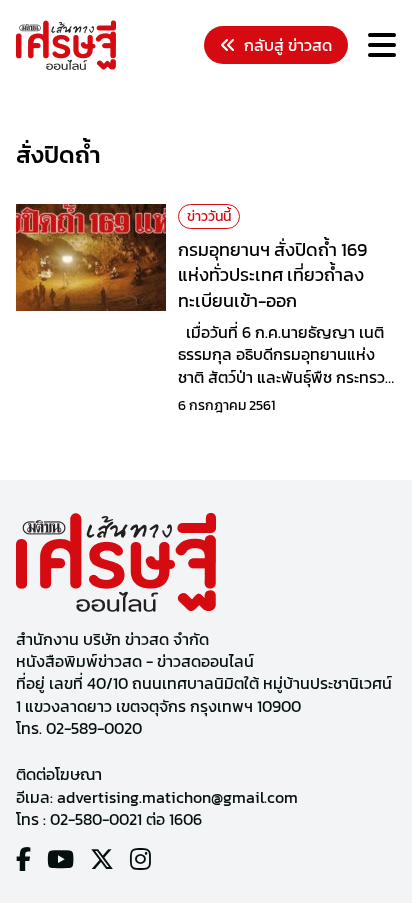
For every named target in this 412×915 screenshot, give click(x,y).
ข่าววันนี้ (209, 216)
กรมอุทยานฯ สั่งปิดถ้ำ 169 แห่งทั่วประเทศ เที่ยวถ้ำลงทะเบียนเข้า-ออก (272, 274)
